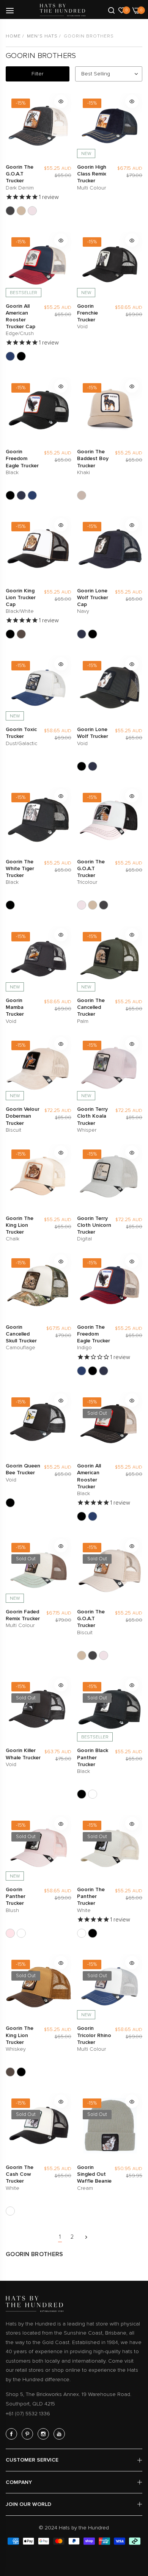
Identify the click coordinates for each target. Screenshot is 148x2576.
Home (13, 36)
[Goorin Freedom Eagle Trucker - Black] (10, 495)
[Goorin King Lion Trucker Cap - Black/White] (10, 634)
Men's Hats (42, 36)
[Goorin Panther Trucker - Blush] (10, 1933)
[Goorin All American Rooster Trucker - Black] (21, 356)
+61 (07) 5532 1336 (28, 2414)
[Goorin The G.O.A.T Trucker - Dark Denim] (10, 211)
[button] (61, 101)
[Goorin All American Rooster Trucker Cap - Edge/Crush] (10, 356)
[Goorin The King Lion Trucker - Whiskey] (21, 634)
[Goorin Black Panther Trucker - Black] (82, 1794)
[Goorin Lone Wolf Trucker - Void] (93, 634)
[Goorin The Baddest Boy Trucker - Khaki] (82, 495)
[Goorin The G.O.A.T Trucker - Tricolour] (32, 211)
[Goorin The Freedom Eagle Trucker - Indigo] (32, 495)
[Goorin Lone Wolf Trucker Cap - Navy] (82, 634)
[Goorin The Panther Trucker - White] (93, 1794)
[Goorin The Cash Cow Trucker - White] (10, 2211)
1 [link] (60, 2237)
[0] (122, 10)
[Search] (111, 10)
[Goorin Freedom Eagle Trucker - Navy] (21, 495)
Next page (86, 2237)
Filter (37, 74)
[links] (13, 2434)
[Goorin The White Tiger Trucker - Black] (10, 905)
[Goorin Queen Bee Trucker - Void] (10, 1503)
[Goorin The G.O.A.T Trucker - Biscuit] (21, 211)
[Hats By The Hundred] (63, 10)
